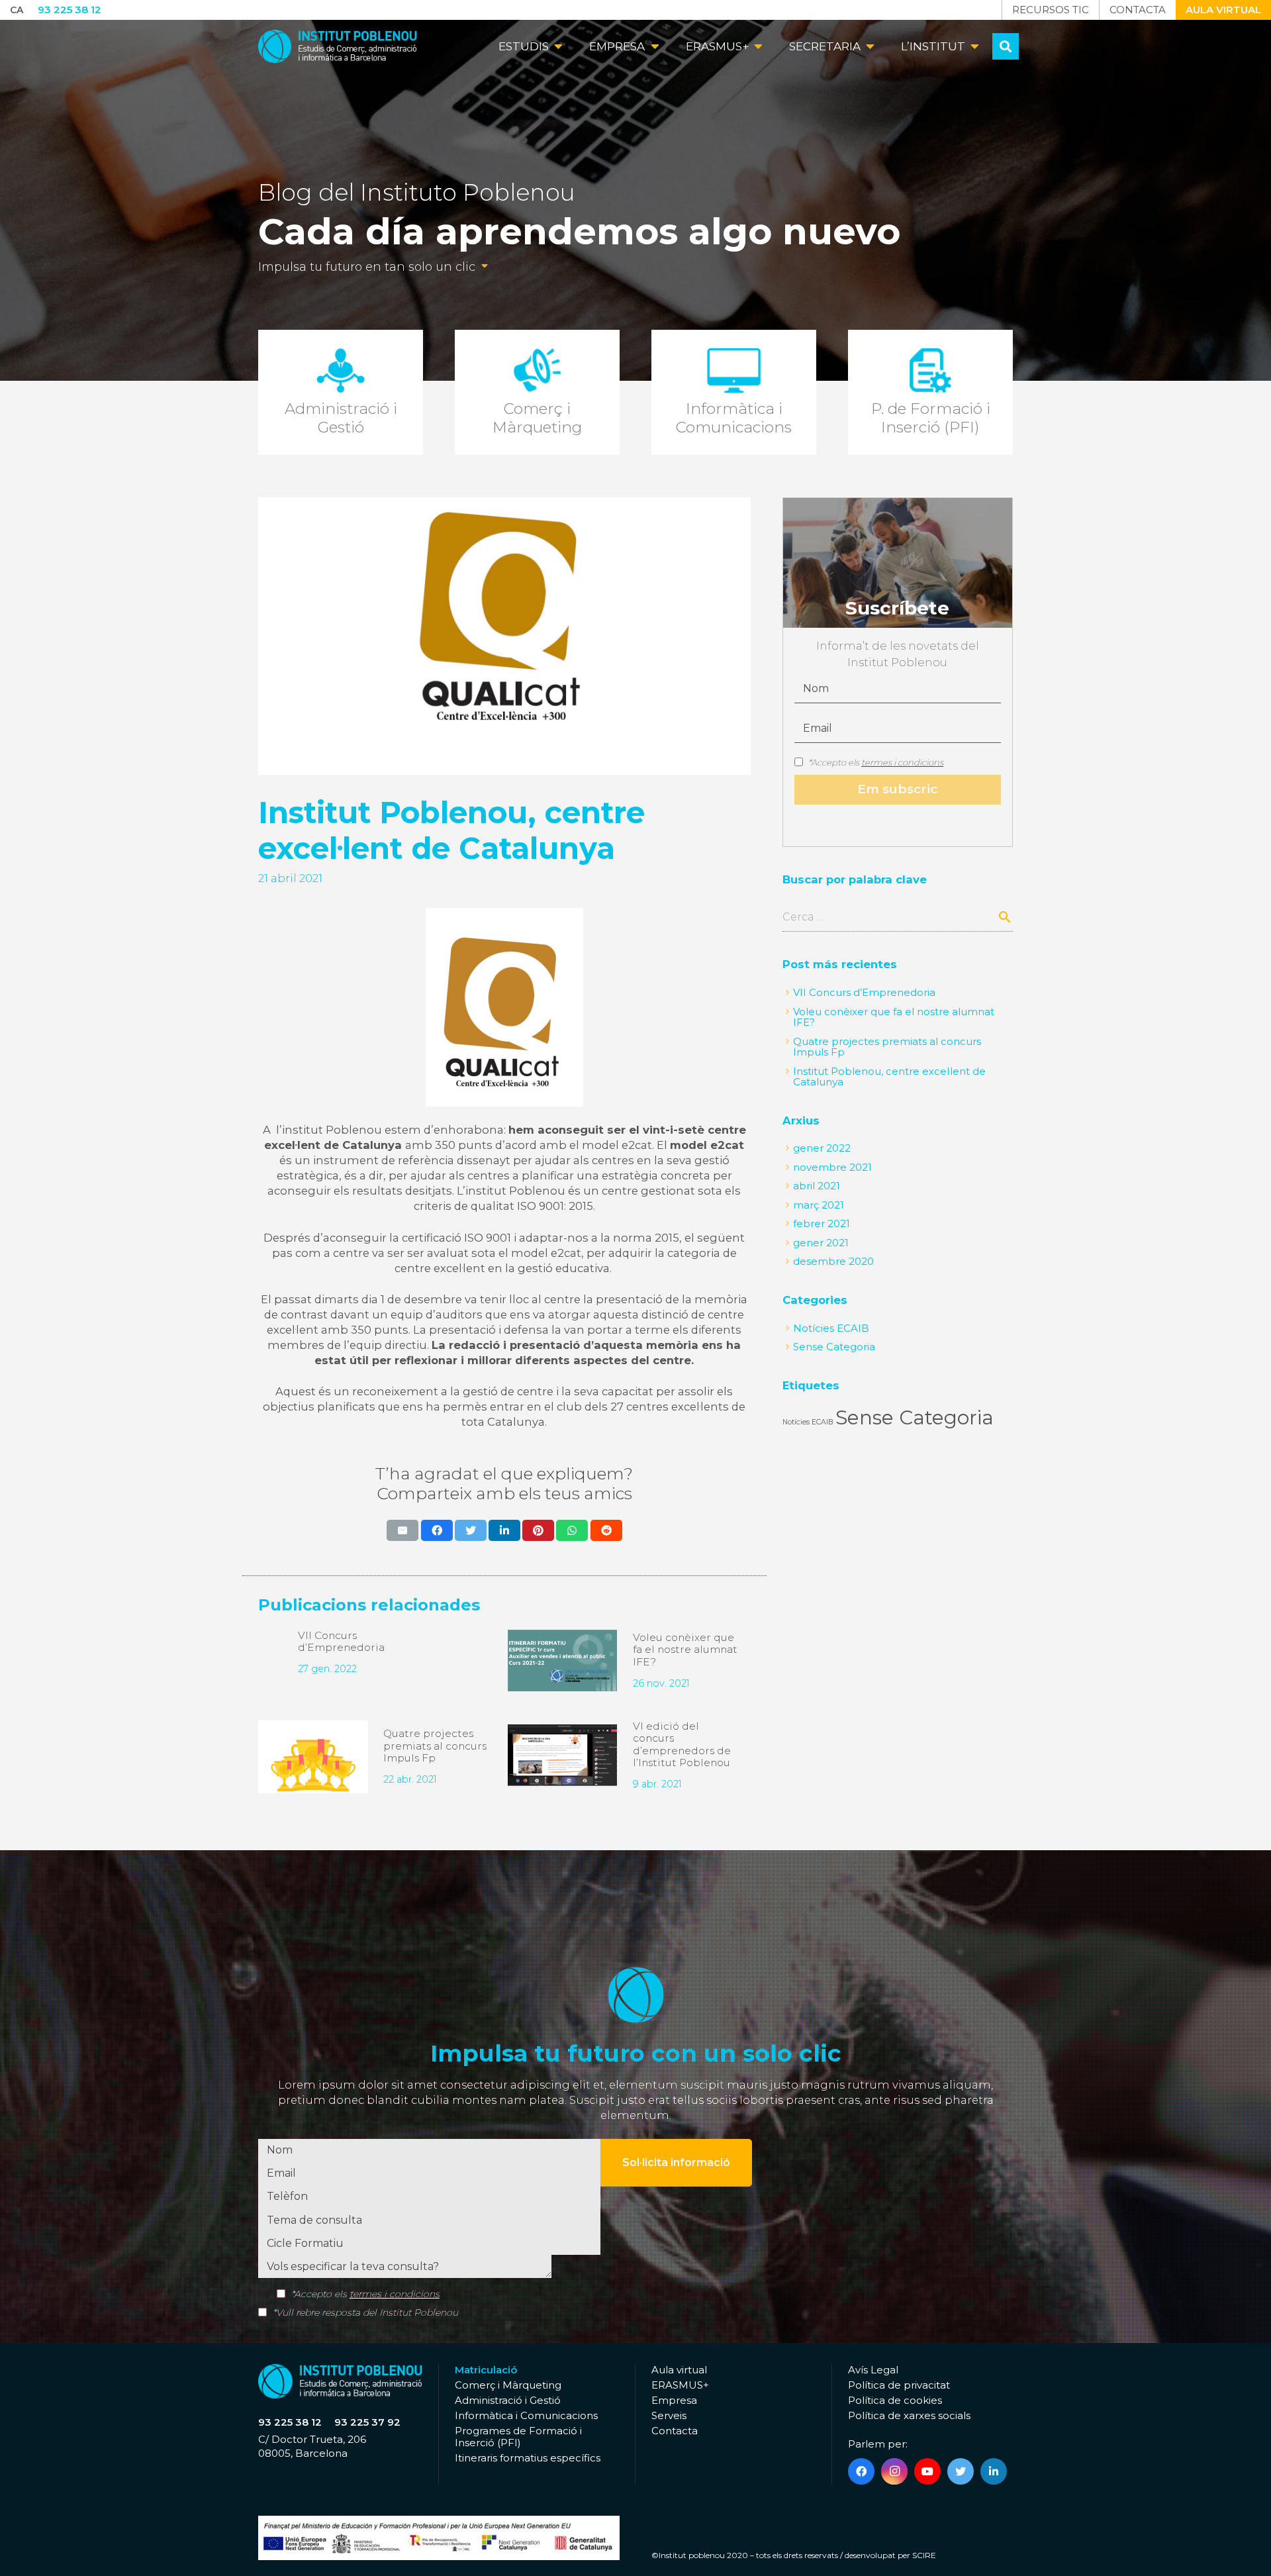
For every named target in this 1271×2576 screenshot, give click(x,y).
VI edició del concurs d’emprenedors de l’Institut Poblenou (682, 1745)
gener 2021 (821, 1243)
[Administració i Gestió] (341, 393)
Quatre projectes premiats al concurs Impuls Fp (435, 1746)
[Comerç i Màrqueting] (537, 393)
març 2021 (819, 1205)
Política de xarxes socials (909, 2415)
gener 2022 (822, 1148)
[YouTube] (927, 2471)
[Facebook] (861, 2471)
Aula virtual (679, 2370)
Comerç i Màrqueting (508, 2385)
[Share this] (437, 1530)
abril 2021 (817, 1186)
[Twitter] (961, 2471)
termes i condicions (902, 762)
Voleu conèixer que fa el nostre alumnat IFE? (685, 1650)
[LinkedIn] (994, 2471)
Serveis (669, 2415)
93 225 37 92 (367, 2422)
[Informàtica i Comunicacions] (734, 393)
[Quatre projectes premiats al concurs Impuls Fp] (313, 1757)
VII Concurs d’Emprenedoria (341, 1642)
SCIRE (924, 2555)
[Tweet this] (471, 1530)
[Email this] (402, 1530)
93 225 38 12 (290, 2422)
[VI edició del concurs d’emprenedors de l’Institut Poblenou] (562, 1755)
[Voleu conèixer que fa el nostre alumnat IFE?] (562, 1660)
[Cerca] (1006, 46)
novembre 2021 (832, 1167)
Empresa (674, 2400)
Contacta (675, 2431)
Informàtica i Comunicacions (526, 2415)
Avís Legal (873, 2370)
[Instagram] (894, 2471)
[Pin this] (538, 1530)
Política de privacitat (899, 2385)
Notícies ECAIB (831, 1328)
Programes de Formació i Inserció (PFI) (518, 2437)
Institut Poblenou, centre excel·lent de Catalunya (889, 1077)
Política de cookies (895, 2400)
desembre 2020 (833, 1261)
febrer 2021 (822, 1223)
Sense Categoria (834, 1347)
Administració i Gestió (508, 2400)
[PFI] (930, 393)
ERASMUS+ (680, 2385)
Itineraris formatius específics (528, 2458)
